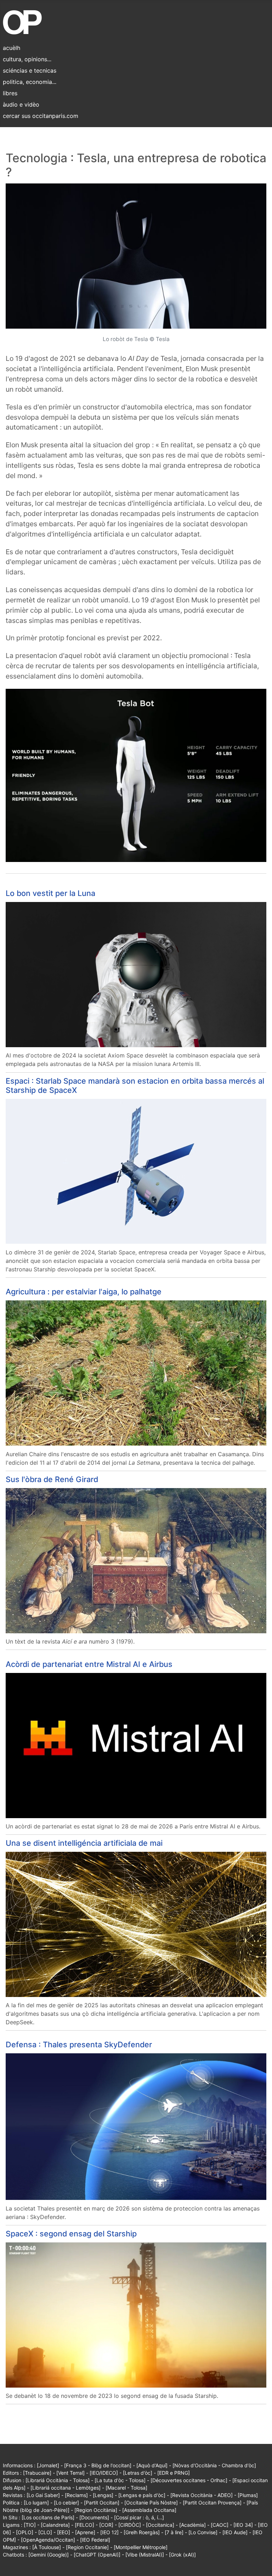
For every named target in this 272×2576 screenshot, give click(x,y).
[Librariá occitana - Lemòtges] (66, 2488)
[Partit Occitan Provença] (212, 2503)
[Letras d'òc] (138, 2473)
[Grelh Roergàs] (142, 2532)
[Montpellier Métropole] (141, 2547)
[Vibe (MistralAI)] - (147, 2555)
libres (10, 93)
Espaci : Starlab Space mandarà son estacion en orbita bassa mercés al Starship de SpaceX (135, 1085)
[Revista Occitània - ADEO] (202, 2495)
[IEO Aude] (235, 2532)
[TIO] (30, 2525)
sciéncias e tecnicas (30, 70)
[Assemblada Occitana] (149, 2510)
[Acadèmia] (192, 2525)
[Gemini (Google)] (49, 2555)
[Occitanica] (160, 2525)
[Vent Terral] (70, 2473)
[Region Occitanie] (87, 2547)
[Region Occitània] (96, 2510)
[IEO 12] (109, 2532)
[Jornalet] (48, 2465)
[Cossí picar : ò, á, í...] (139, 2517)
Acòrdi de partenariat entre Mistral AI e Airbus (89, 1664)
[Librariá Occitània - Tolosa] (58, 2480)
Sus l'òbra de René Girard (52, 1479)
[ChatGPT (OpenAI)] (97, 2555)
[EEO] (64, 2532)
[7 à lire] (174, 2532)
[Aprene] (85, 2532)
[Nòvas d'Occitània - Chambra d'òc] (214, 2465)
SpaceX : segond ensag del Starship (71, 2234)
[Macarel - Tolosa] (126, 2488)
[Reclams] (76, 2495)
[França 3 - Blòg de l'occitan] (98, 2465)
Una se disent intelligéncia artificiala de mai (84, 1843)
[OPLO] (25, 2532)
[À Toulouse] (47, 2547)
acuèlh (12, 48)
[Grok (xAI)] (182, 2555)
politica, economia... (30, 82)
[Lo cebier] (66, 2503)
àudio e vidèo (21, 104)
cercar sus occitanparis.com (41, 116)
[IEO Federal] (95, 2540)
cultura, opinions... (27, 59)
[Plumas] (248, 2495)
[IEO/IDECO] (104, 2473)
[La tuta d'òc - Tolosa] (120, 2480)
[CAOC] (220, 2525)
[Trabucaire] (37, 2473)
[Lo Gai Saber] (43, 2495)
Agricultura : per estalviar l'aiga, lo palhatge (84, 1292)
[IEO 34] (243, 2525)
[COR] (106, 2525)
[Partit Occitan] (102, 2503)
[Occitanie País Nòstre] (151, 2503)
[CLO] (45, 2532)
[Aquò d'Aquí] (152, 2465)
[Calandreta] (55, 2525)
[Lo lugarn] (36, 2503)
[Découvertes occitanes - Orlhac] (189, 2480)
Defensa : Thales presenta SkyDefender (79, 2044)
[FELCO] (84, 2525)
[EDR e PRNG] (174, 2473)
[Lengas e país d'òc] (142, 2495)
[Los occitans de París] (48, 2517)
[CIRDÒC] (130, 2525)
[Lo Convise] (203, 2532)
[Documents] (94, 2517)
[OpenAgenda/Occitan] (48, 2540)
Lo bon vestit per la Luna (50, 893)
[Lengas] (103, 2495)
